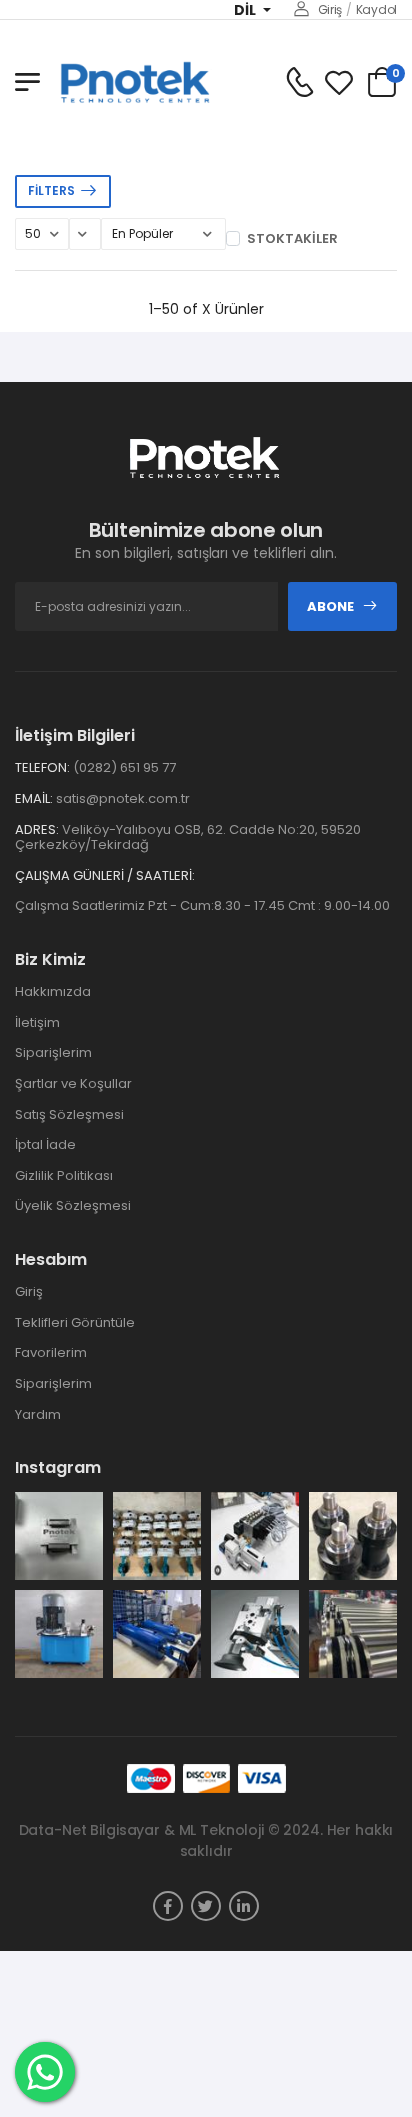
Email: (34, 799)
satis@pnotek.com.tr (123, 798)
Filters (51, 190)
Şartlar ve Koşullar (73, 1083)
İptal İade (45, 1144)
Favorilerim (51, 1352)
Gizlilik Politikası (64, 1175)
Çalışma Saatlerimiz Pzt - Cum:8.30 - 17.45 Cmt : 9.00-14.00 (202, 905)
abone (330, 606)
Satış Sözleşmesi (69, 1114)
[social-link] (168, 1906)
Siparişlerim (53, 1052)
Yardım (38, 1414)
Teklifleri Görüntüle (75, 1322)
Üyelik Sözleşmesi (73, 1205)
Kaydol (376, 9)
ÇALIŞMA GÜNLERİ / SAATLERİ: (105, 876)
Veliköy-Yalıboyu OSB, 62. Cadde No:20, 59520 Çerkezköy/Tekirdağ (188, 837)
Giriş (330, 9)
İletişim (37, 1022)
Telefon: (42, 768)
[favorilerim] (339, 82)
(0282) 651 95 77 (124, 767)
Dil (246, 10)
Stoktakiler (292, 238)
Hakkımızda (53, 991)
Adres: (37, 830)
